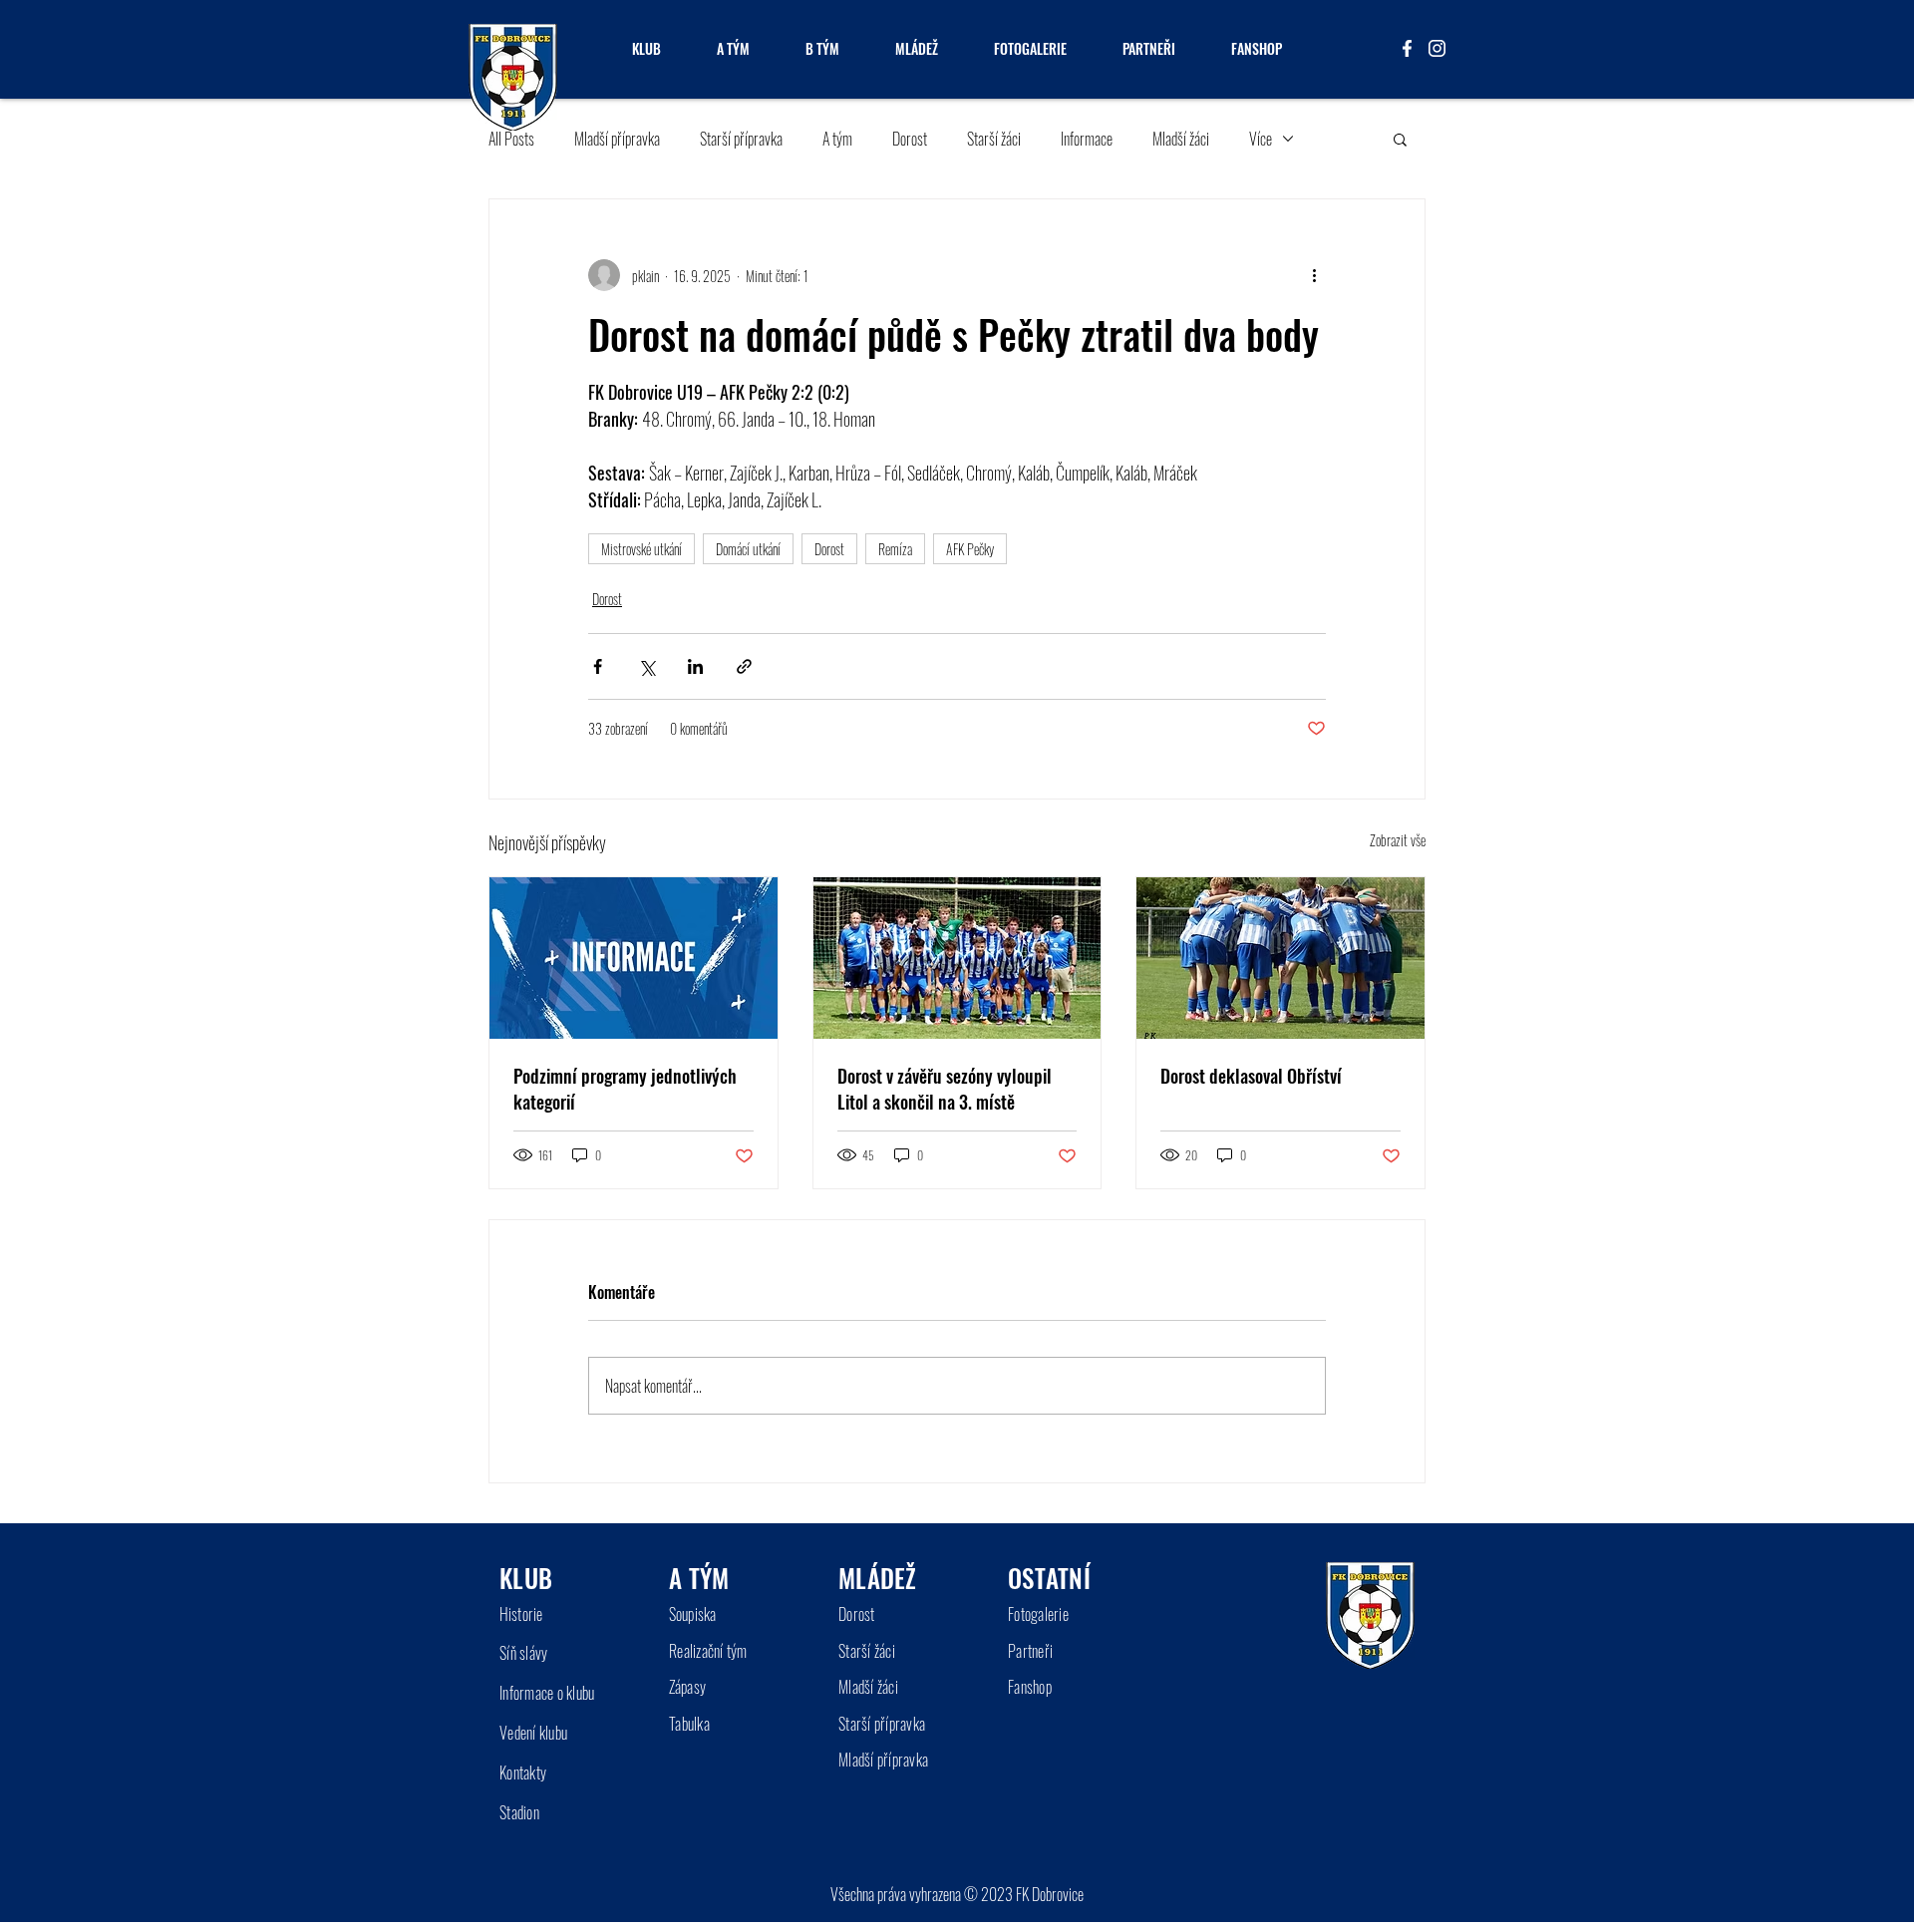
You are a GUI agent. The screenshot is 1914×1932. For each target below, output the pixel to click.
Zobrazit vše (1398, 840)
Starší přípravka (741, 139)
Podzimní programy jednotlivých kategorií (625, 1089)
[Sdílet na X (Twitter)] (646, 666)
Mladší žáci (1181, 139)
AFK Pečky (970, 549)
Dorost (910, 139)
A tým (837, 139)
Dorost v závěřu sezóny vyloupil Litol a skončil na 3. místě (945, 1089)
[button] (1400, 139)
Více (1261, 139)
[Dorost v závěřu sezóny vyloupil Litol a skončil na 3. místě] (957, 958)
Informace (1087, 139)
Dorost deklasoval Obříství (1251, 1076)
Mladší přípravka (617, 139)
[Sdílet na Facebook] (598, 666)
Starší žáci (994, 139)
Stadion (519, 1812)
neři (1042, 1651)
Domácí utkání (748, 549)
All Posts (511, 139)
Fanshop (1030, 1687)
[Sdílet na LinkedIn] (695, 666)
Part (1020, 1651)
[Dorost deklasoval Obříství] (1280, 958)
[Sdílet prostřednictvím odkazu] (744, 666)
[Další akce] (1314, 275)
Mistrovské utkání (641, 549)
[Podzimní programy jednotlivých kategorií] (634, 958)
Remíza (895, 549)
